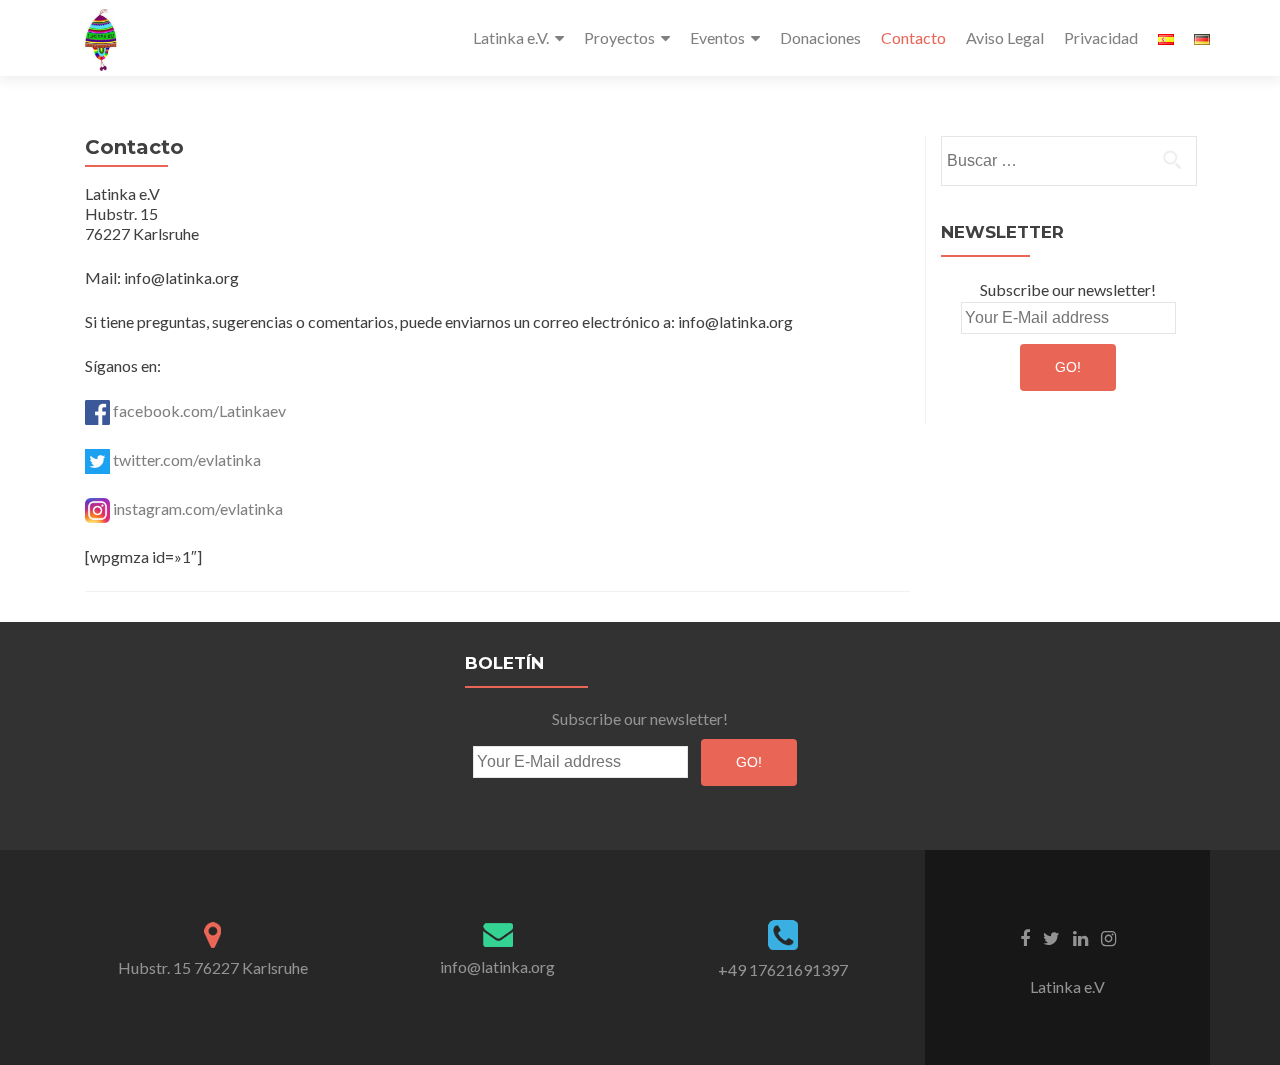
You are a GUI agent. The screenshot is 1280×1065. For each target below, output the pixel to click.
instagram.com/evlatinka (198, 508)
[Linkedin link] (1080, 937)
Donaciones (820, 37)
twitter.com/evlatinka (187, 459)
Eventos (717, 37)
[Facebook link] (1025, 937)
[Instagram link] (1108, 937)
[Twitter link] (1051, 937)
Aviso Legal (1005, 37)
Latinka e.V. (511, 37)
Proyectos (619, 37)
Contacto (913, 37)
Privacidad (1101, 37)
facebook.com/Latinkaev (198, 410)
